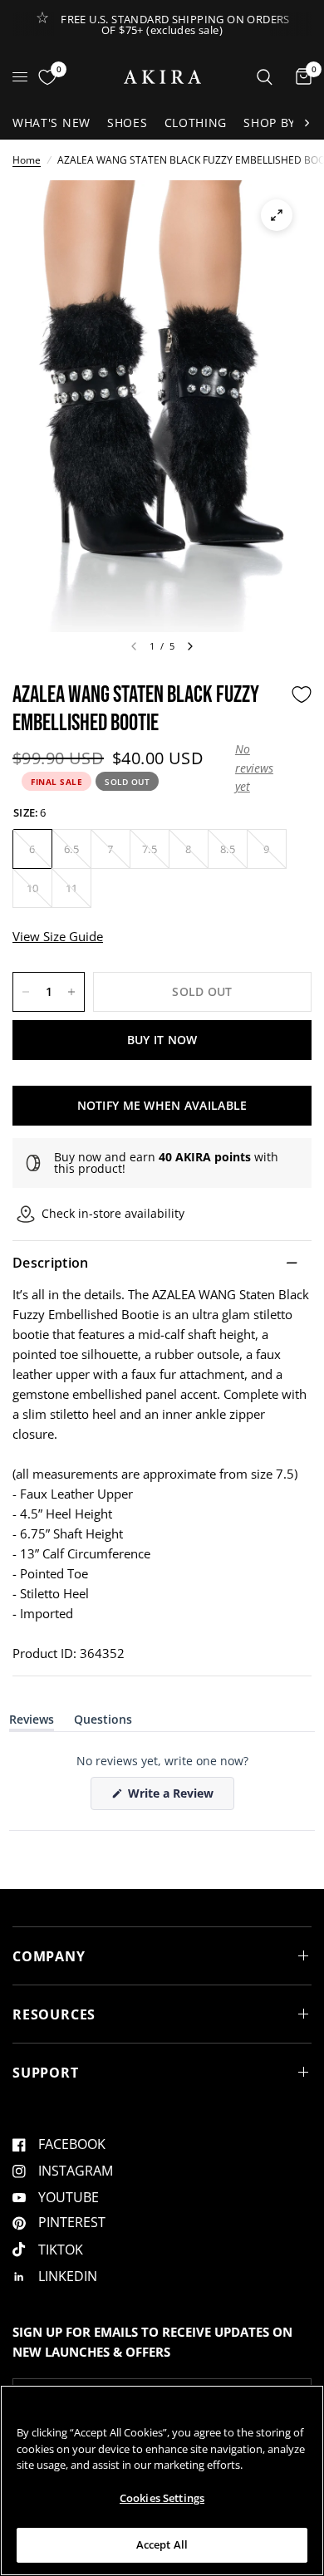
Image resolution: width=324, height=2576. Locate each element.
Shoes (128, 123)
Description (51, 1263)
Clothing (196, 123)
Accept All (162, 2544)
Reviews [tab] (32, 1722)
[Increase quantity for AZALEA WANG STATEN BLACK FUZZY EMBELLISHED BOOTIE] (71, 992)
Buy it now (162, 1040)
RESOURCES (54, 2014)
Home (27, 160)
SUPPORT (46, 2073)
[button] (259, 768)
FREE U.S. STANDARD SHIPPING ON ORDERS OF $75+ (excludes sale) (175, 25)
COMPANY (49, 1956)
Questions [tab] (103, 1722)
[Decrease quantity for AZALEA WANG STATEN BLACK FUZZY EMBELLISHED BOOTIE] (26, 992)
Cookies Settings (162, 2498)
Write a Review (174, 1797)
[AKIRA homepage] (162, 77)
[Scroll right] (307, 123)
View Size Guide (58, 936)
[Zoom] (277, 215)
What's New (52, 123)
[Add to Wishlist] (302, 694)
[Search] (265, 77)
